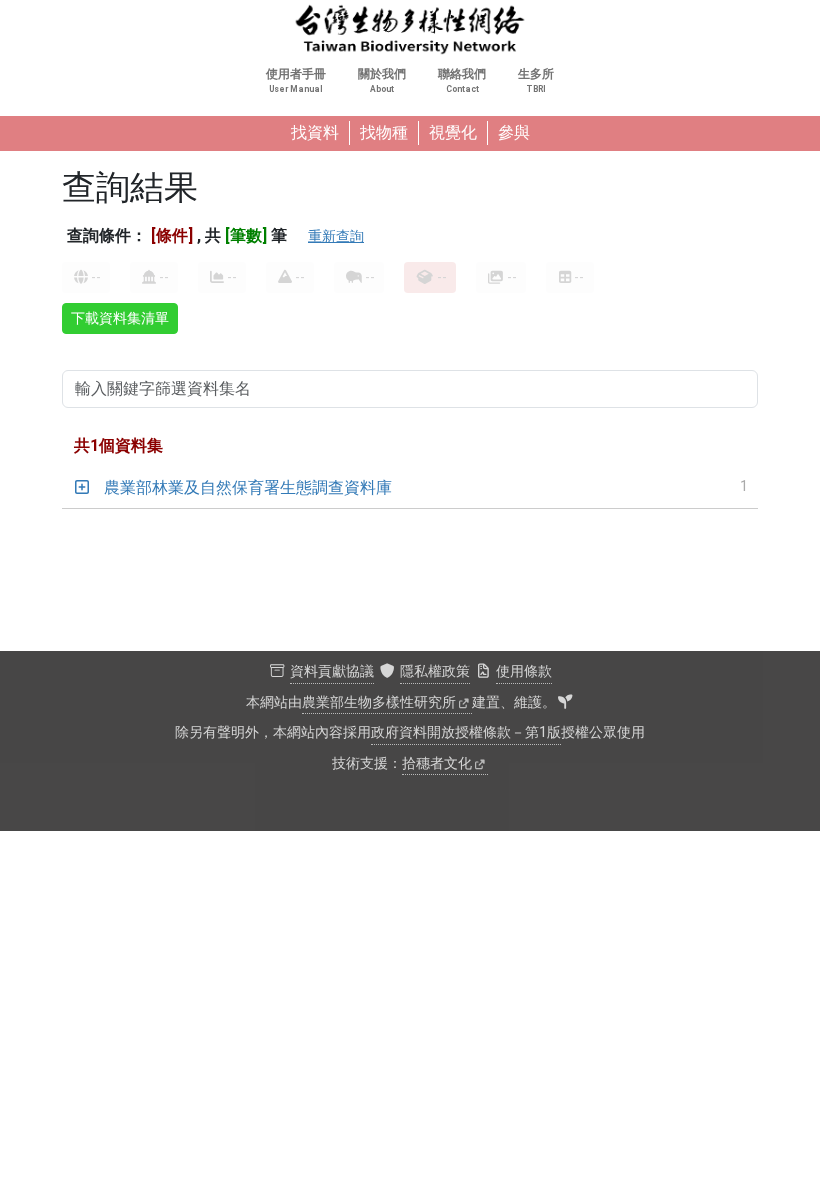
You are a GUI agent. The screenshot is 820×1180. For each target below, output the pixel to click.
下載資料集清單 (120, 318)
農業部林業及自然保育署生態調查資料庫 (248, 487)
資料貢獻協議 (332, 671)
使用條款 (524, 671)
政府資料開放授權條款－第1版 (466, 732)
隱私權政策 (435, 671)
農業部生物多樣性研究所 (379, 702)
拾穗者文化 (437, 763)
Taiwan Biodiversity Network (410, 30)
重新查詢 (336, 236)
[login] (565, 703)
